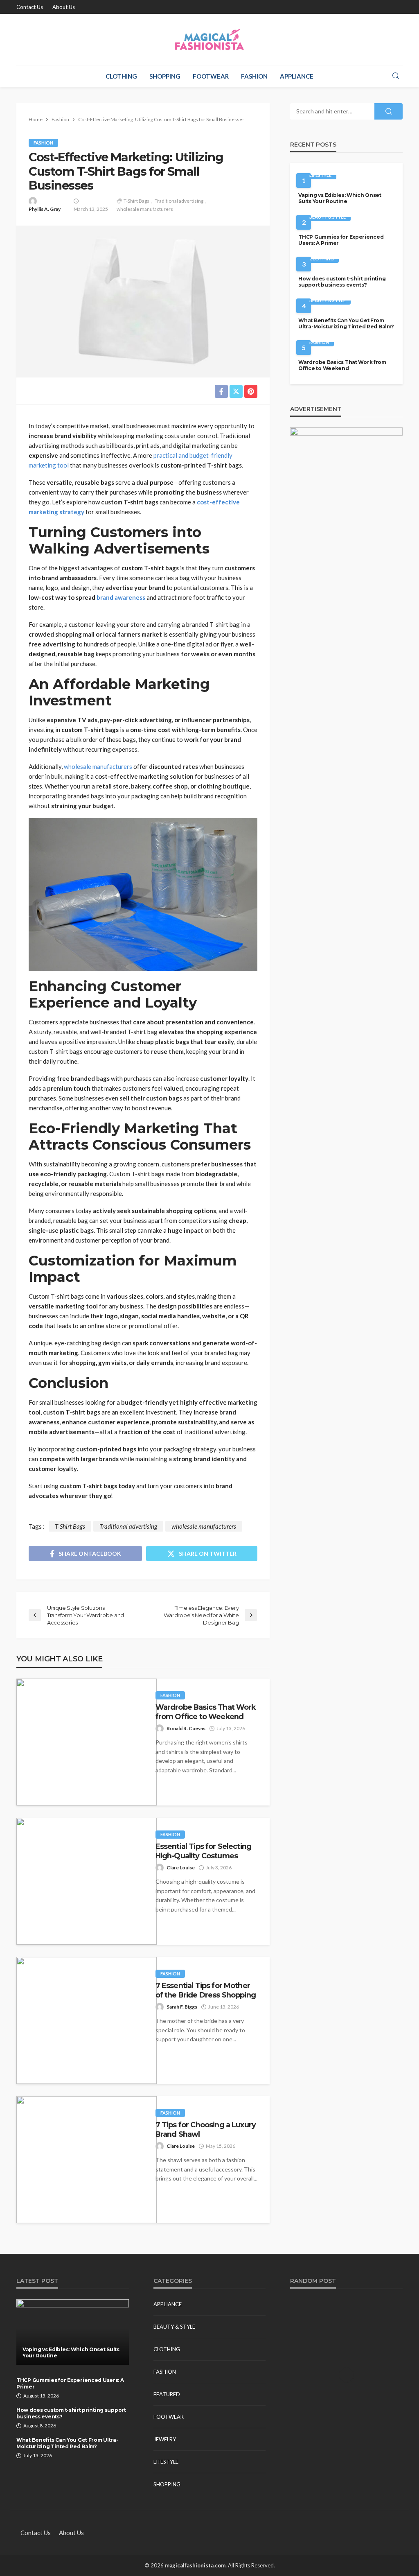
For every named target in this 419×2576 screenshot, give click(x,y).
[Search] (396, 76)
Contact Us (30, 7)
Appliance (297, 76)
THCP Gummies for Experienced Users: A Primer (341, 240)
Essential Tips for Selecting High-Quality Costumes (203, 1851)
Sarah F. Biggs (182, 2007)
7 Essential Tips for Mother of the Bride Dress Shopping (206, 1990)
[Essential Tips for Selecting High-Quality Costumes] (87, 1881)
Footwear (211, 76)
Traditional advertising (179, 201)
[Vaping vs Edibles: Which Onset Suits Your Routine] (73, 2332)
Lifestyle (320, 175)
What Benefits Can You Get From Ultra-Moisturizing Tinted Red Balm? (346, 323)
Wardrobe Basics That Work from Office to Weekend (206, 1712)
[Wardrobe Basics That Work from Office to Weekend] (87, 1742)
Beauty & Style (328, 217)
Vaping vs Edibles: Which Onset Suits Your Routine (340, 198)
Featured (167, 2394)
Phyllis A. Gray (45, 209)
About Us (64, 7)
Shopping (165, 76)
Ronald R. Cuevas (186, 1728)
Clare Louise (181, 1868)
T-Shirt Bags (136, 201)
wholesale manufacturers (145, 209)
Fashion (254, 76)
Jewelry (165, 2439)
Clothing (121, 76)
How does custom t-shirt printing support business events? (342, 282)
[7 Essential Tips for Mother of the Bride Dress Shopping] (87, 2020)
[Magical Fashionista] (210, 40)
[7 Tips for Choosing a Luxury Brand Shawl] (87, 2160)
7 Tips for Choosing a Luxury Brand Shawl (206, 2129)
